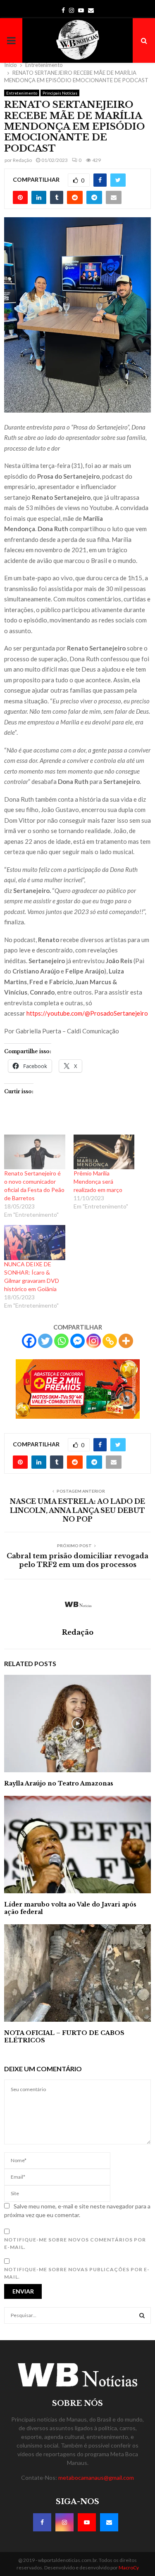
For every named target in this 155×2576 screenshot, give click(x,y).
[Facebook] (29, 1341)
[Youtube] (87, 2522)
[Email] (109, 2522)
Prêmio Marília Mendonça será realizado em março (98, 1181)
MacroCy (129, 2568)
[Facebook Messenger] (77, 1341)
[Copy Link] (110, 1341)
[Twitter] (45, 1341)
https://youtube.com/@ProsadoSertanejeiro (87, 1013)
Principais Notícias (60, 93)
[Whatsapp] (61, 1341)
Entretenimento (22, 93)
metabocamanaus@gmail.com (96, 2477)
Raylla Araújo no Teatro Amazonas (59, 1783)
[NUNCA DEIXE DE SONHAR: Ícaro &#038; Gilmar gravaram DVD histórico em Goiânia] (35, 1242)
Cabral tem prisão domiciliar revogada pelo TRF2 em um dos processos (77, 1560)
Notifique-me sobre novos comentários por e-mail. (75, 2243)
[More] (126, 1341)
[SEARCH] (142, 2315)
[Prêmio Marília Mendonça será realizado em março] (104, 1152)
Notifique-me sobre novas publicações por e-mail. (77, 2273)
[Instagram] (94, 1341)
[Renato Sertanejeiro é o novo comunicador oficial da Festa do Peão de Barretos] (35, 1152)
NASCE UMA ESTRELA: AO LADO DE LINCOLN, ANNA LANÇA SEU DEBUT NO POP (77, 1510)
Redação (22, 160)
